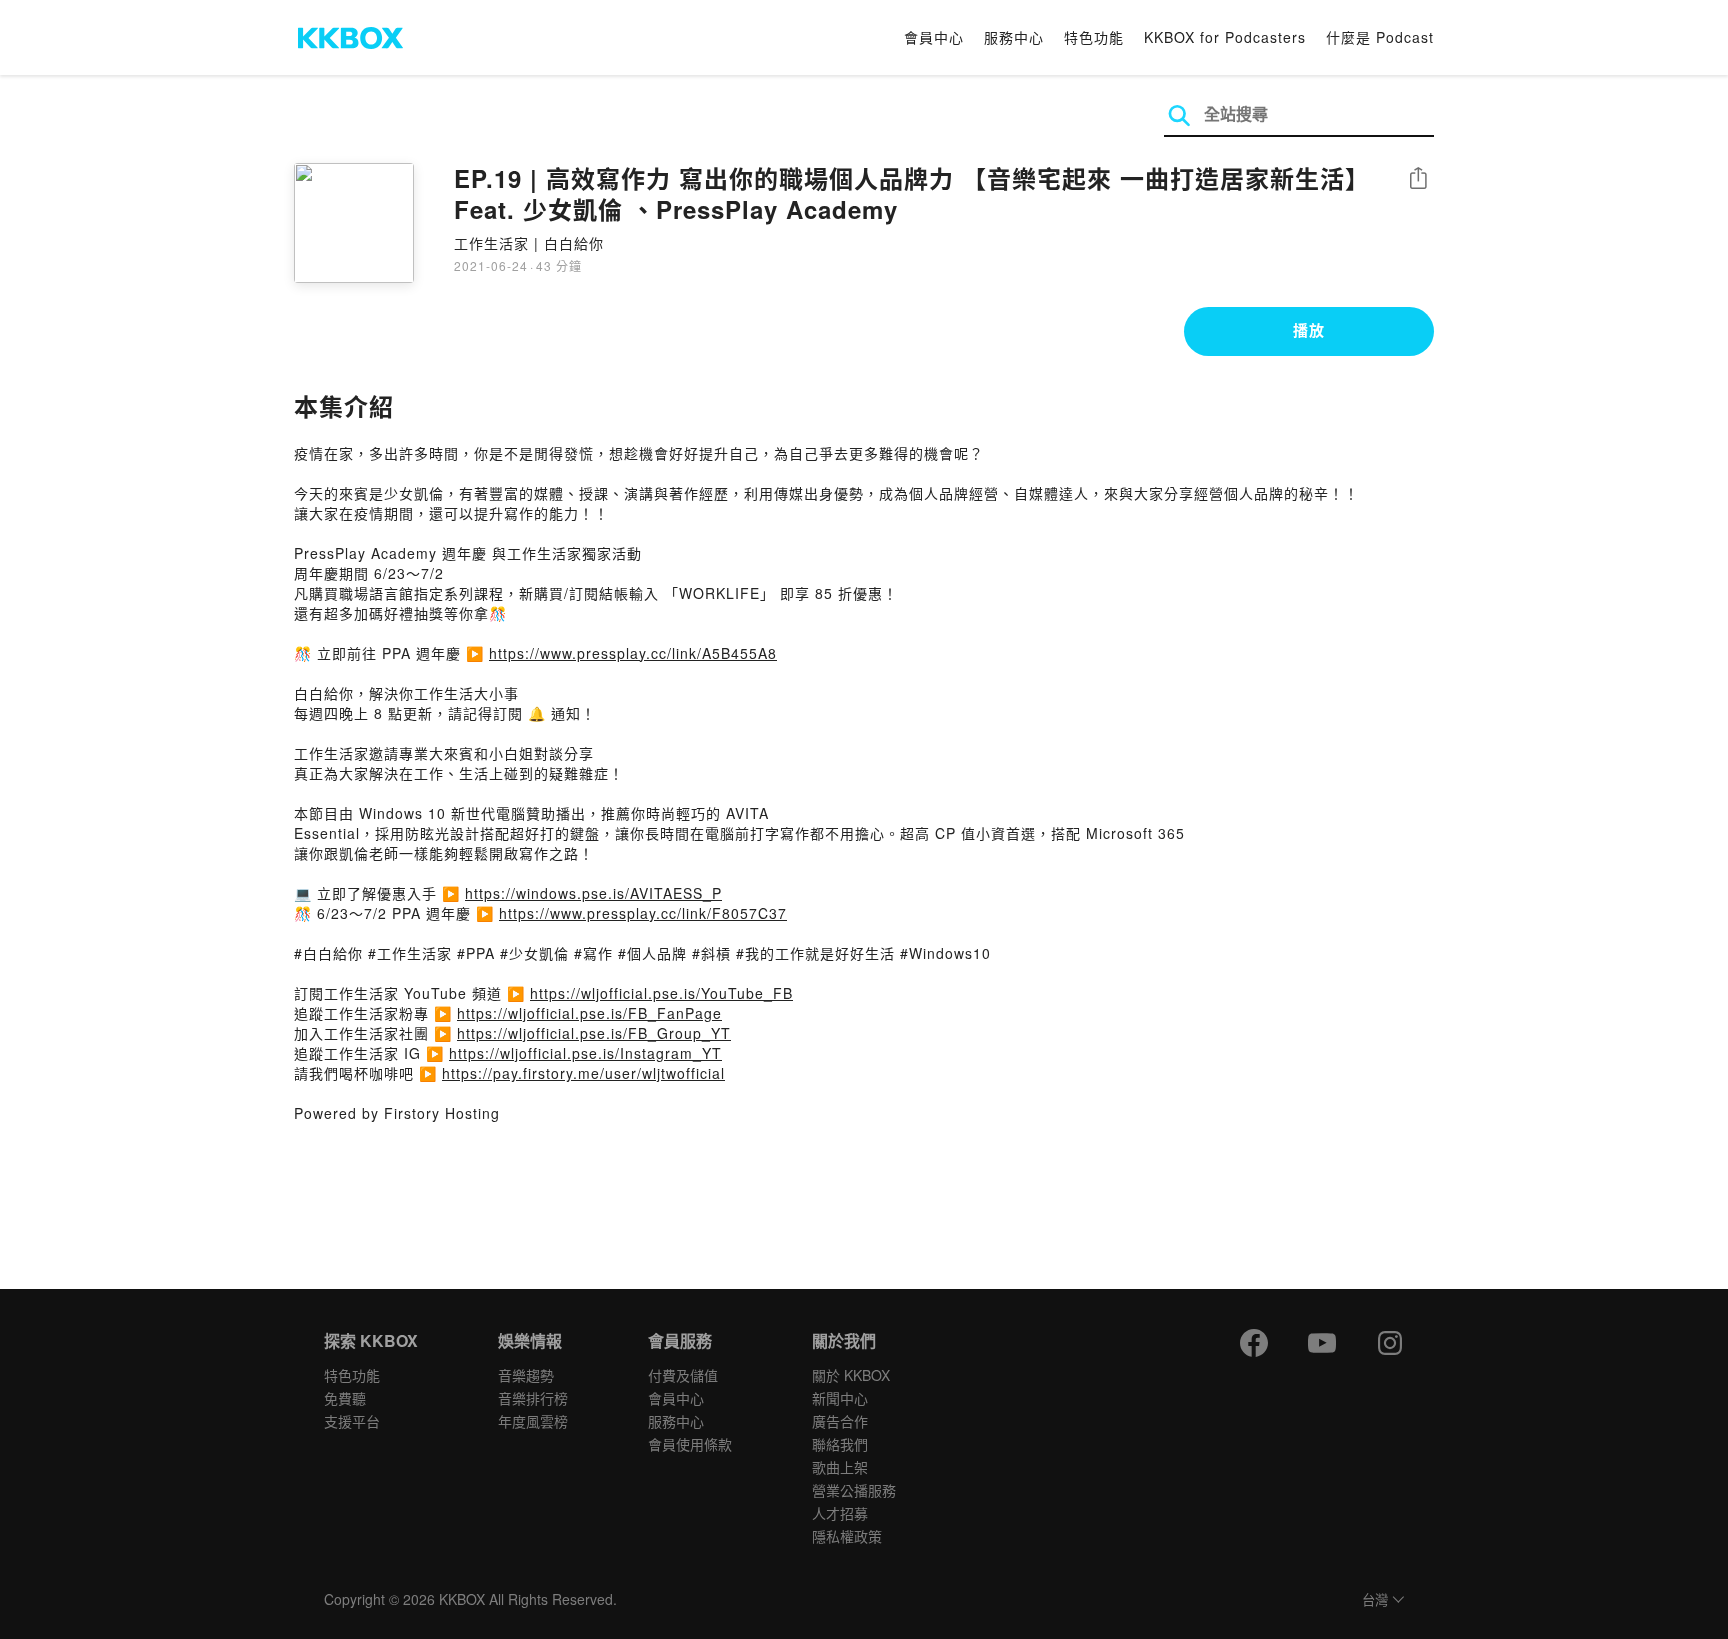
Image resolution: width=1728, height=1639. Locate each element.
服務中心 (1014, 37)
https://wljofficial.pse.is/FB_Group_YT (594, 1033)
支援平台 (352, 1421)
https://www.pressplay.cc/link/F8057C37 (643, 913)
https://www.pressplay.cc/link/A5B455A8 (633, 653)
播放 (1309, 330)
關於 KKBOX (851, 1375)
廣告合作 (840, 1421)
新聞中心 (840, 1398)
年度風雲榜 (533, 1421)
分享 (1418, 179)
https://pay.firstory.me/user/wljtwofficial (583, 1073)
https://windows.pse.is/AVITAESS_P (593, 893)
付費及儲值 (683, 1375)
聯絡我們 (840, 1444)
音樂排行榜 (533, 1398)
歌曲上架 (840, 1467)
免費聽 (345, 1398)
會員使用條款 (690, 1444)
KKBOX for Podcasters (1225, 37)
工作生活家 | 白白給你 (529, 243)
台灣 (1375, 1600)
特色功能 (1094, 37)
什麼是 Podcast (1380, 37)
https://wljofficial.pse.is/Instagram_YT (585, 1053)
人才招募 (840, 1513)
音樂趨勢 (526, 1375)
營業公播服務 (854, 1490)
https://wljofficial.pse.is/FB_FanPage (589, 1013)
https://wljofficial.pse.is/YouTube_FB (661, 993)
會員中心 (934, 37)
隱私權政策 (847, 1536)
